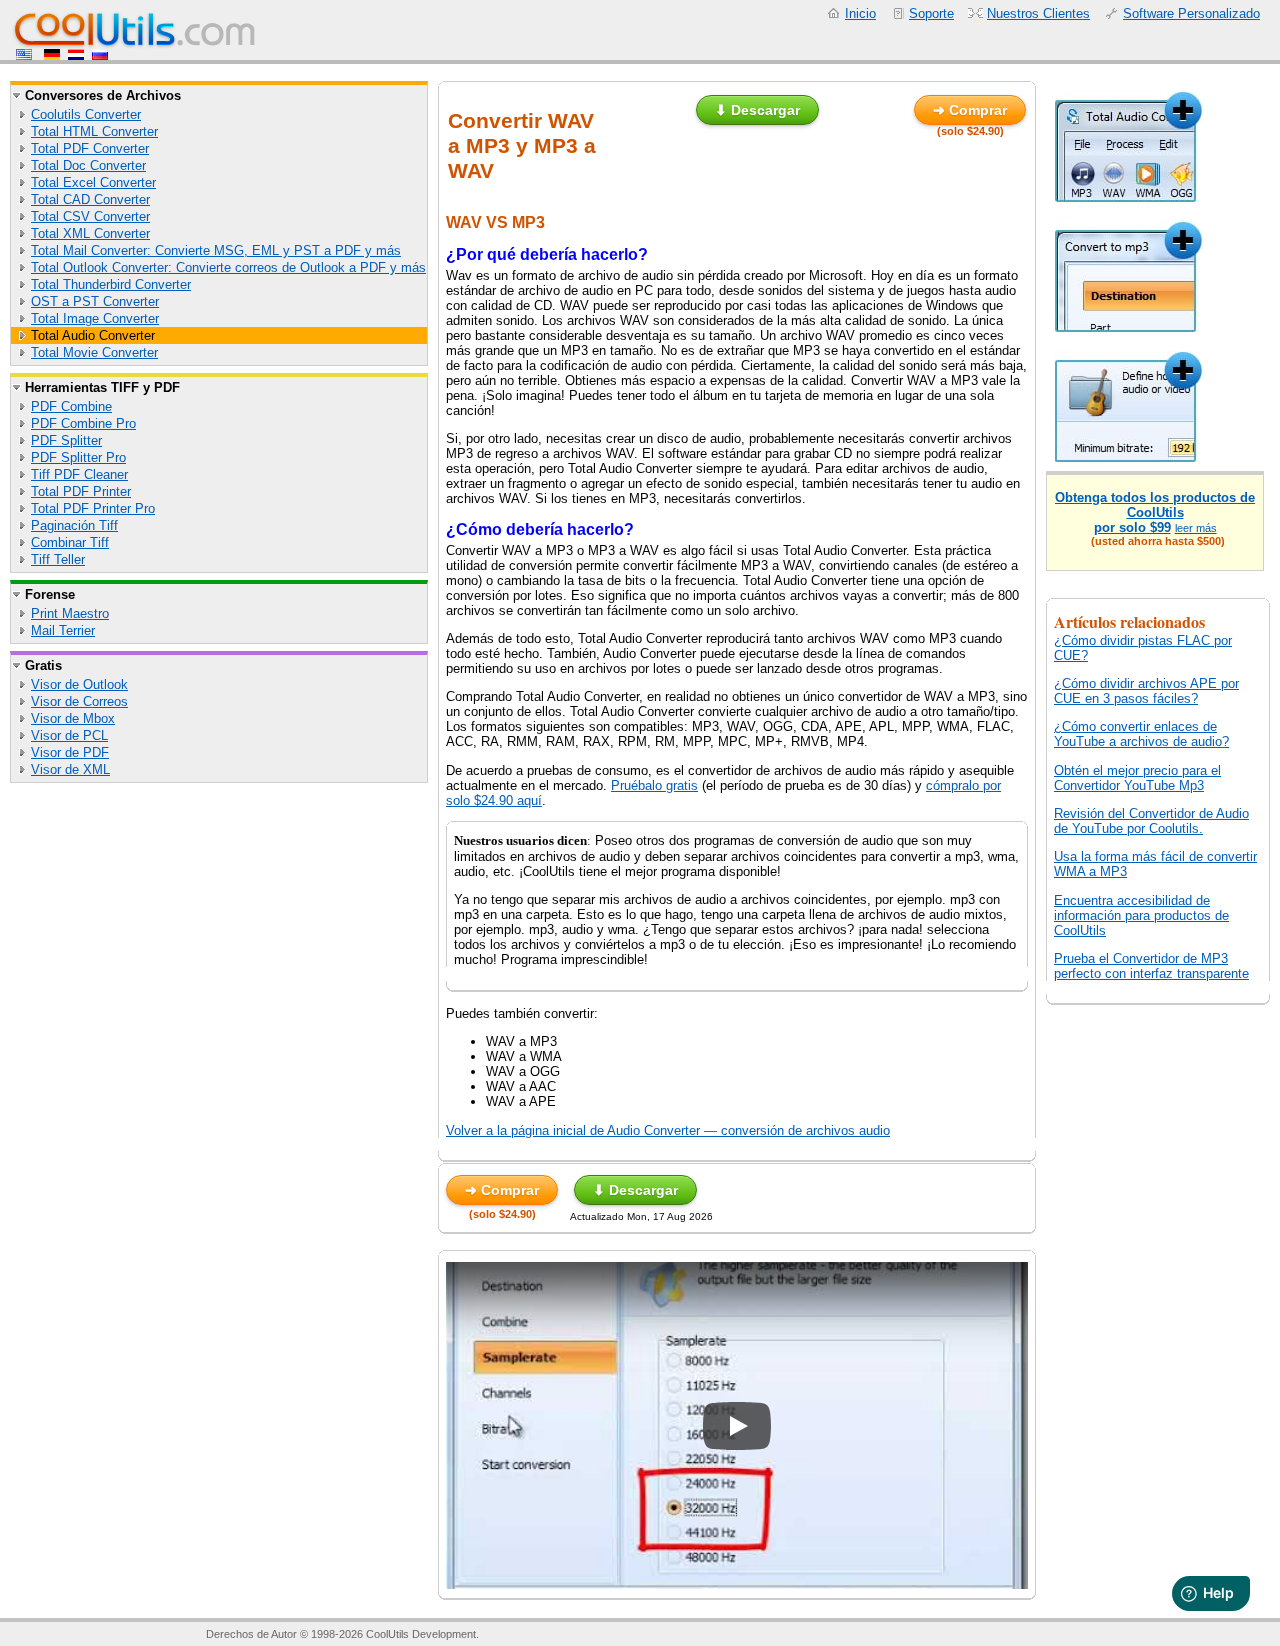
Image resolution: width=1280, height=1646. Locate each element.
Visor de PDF (70, 752)
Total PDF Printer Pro (93, 508)
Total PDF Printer (81, 491)
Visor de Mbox (73, 718)
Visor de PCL (69, 735)
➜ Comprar (970, 110)
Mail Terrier (63, 630)
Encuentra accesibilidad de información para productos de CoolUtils (1141, 915)
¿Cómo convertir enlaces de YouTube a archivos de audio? (1141, 734)
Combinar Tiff (70, 542)
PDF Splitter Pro (78, 457)
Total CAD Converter (90, 199)
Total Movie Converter (94, 352)
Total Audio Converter (93, 335)
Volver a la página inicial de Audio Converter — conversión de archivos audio (668, 1130)
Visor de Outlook (79, 684)
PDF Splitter (66, 440)
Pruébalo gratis (654, 785)
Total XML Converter (90, 233)
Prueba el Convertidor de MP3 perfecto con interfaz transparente (1151, 966)
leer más (1196, 528)
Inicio (860, 13)
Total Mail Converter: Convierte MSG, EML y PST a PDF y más (216, 250)
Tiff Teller (58, 559)
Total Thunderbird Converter (111, 284)
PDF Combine (71, 406)
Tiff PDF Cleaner (79, 474)
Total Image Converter (95, 318)
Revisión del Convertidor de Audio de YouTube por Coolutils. (1151, 821)
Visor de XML (70, 769)
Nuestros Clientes (1038, 13)
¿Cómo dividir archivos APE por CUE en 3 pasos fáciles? (1146, 691)
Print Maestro (70, 613)
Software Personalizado (1191, 13)
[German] (52, 55)
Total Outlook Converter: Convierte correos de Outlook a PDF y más (228, 267)
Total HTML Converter (94, 131)
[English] (26, 55)
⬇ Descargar (757, 110)
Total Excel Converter (93, 182)
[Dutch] (76, 55)
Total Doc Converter (88, 165)
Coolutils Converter (86, 114)
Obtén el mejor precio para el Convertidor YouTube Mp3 (1137, 778)
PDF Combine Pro (83, 423)
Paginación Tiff (74, 525)
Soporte (931, 13)
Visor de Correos (79, 701)
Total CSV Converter (90, 216)
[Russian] (100, 55)
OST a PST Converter (95, 301)
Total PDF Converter (90, 148)
